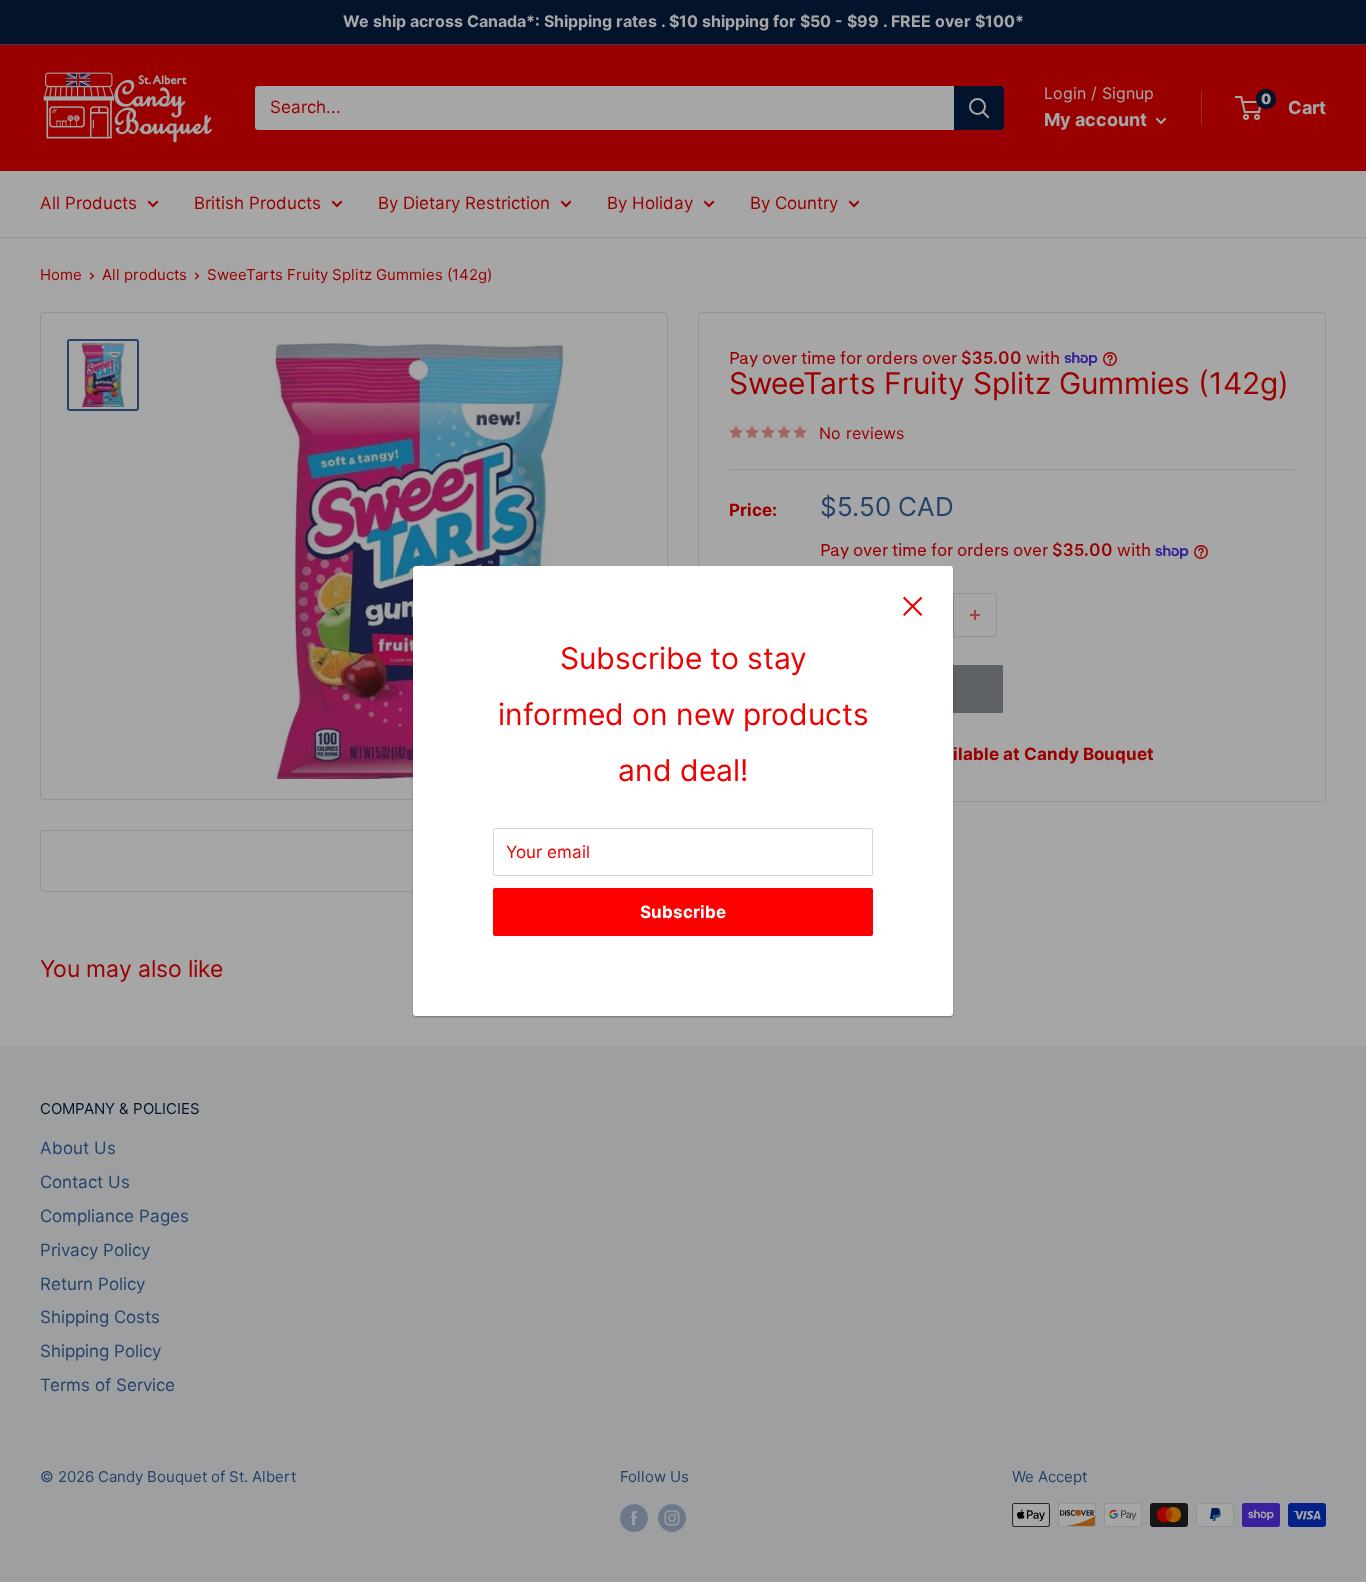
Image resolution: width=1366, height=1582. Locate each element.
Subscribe (683, 912)
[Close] (913, 606)
